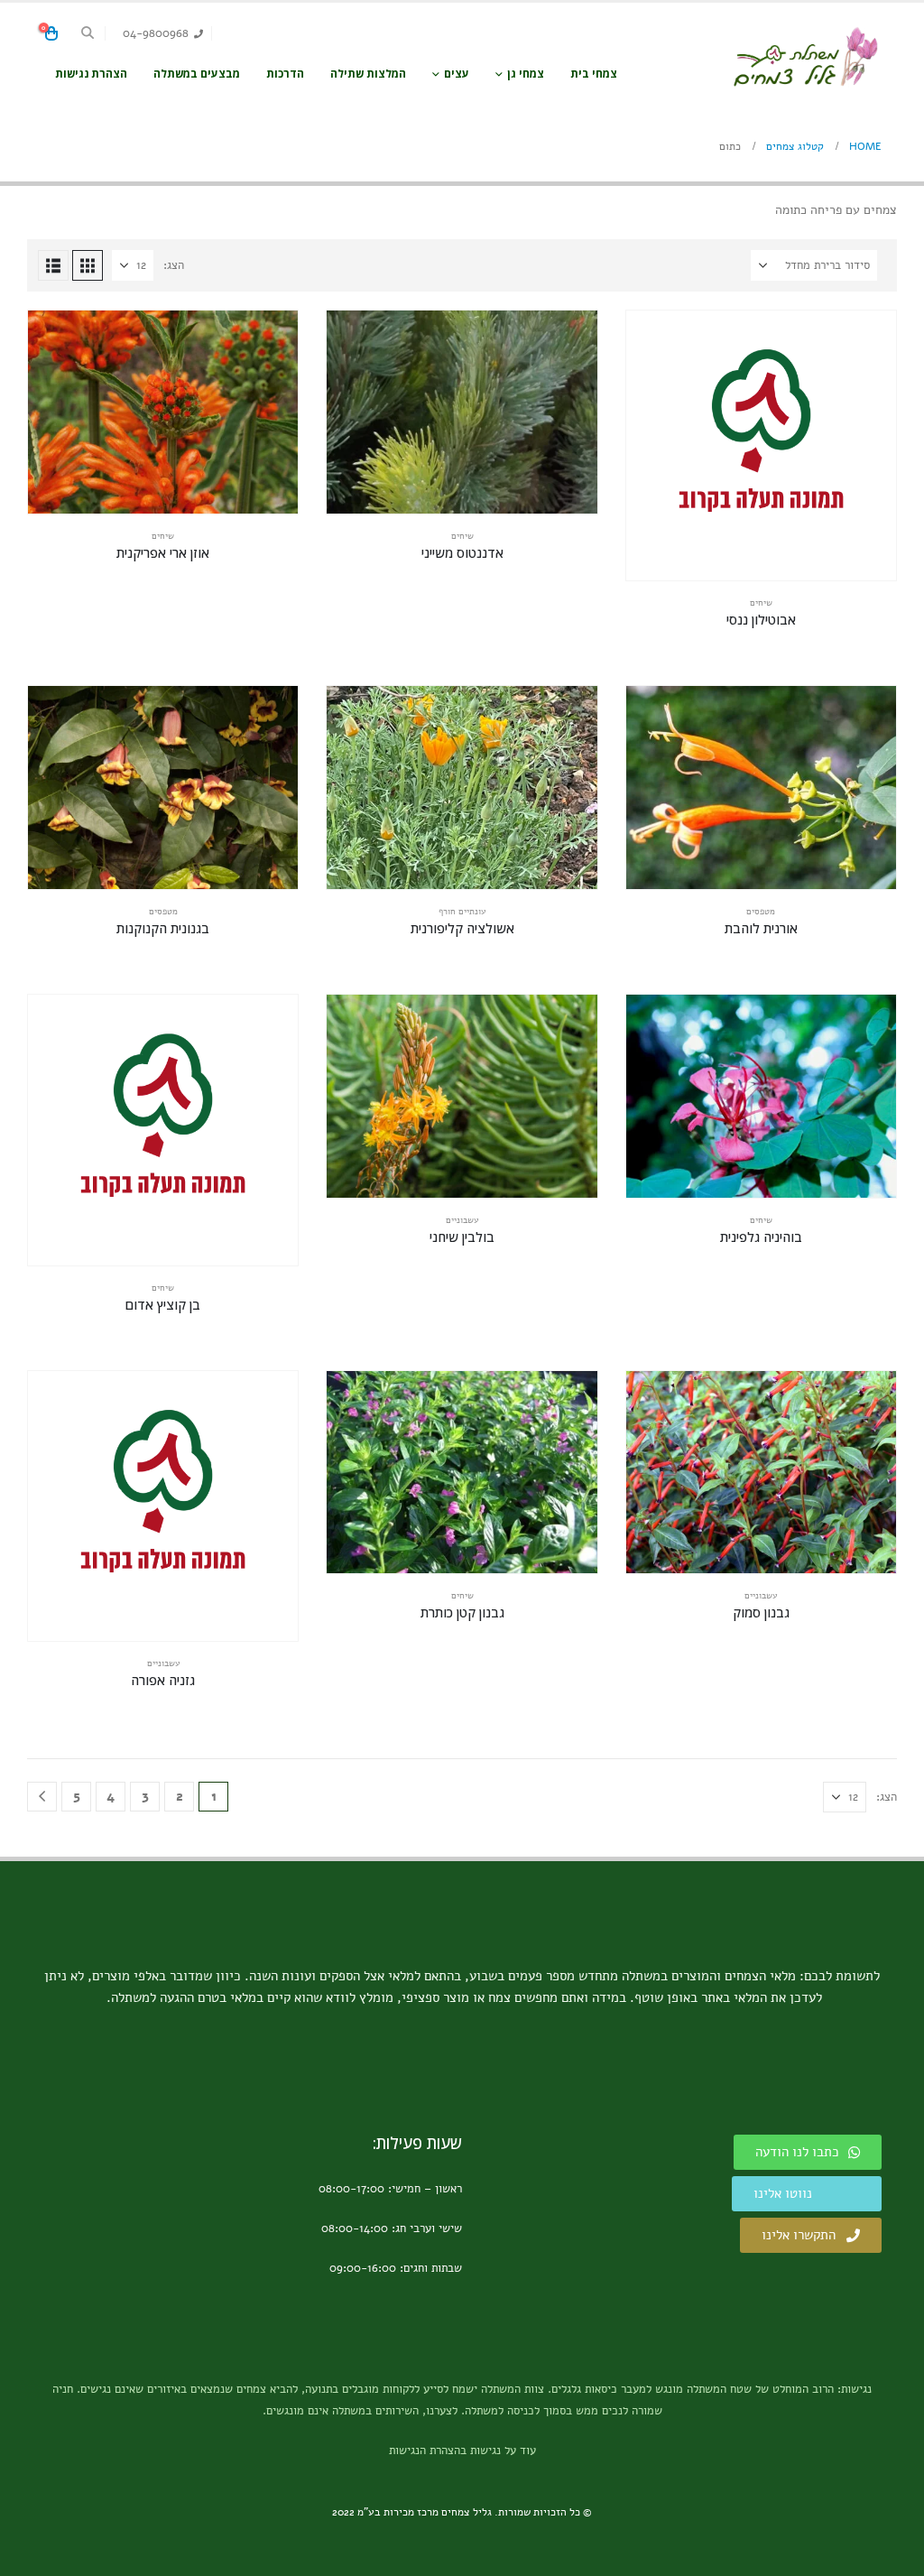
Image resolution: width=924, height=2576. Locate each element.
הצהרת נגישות (91, 74)
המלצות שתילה (368, 74)
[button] (88, 33)
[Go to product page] (761, 445)
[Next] (42, 1797)
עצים (457, 74)
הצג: (174, 265)
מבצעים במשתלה (197, 74)
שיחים (761, 603)
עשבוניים (462, 1220)
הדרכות (285, 74)
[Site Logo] (805, 57)
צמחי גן (526, 74)
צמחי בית (594, 74)
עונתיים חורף (462, 912)
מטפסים (761, 912)
